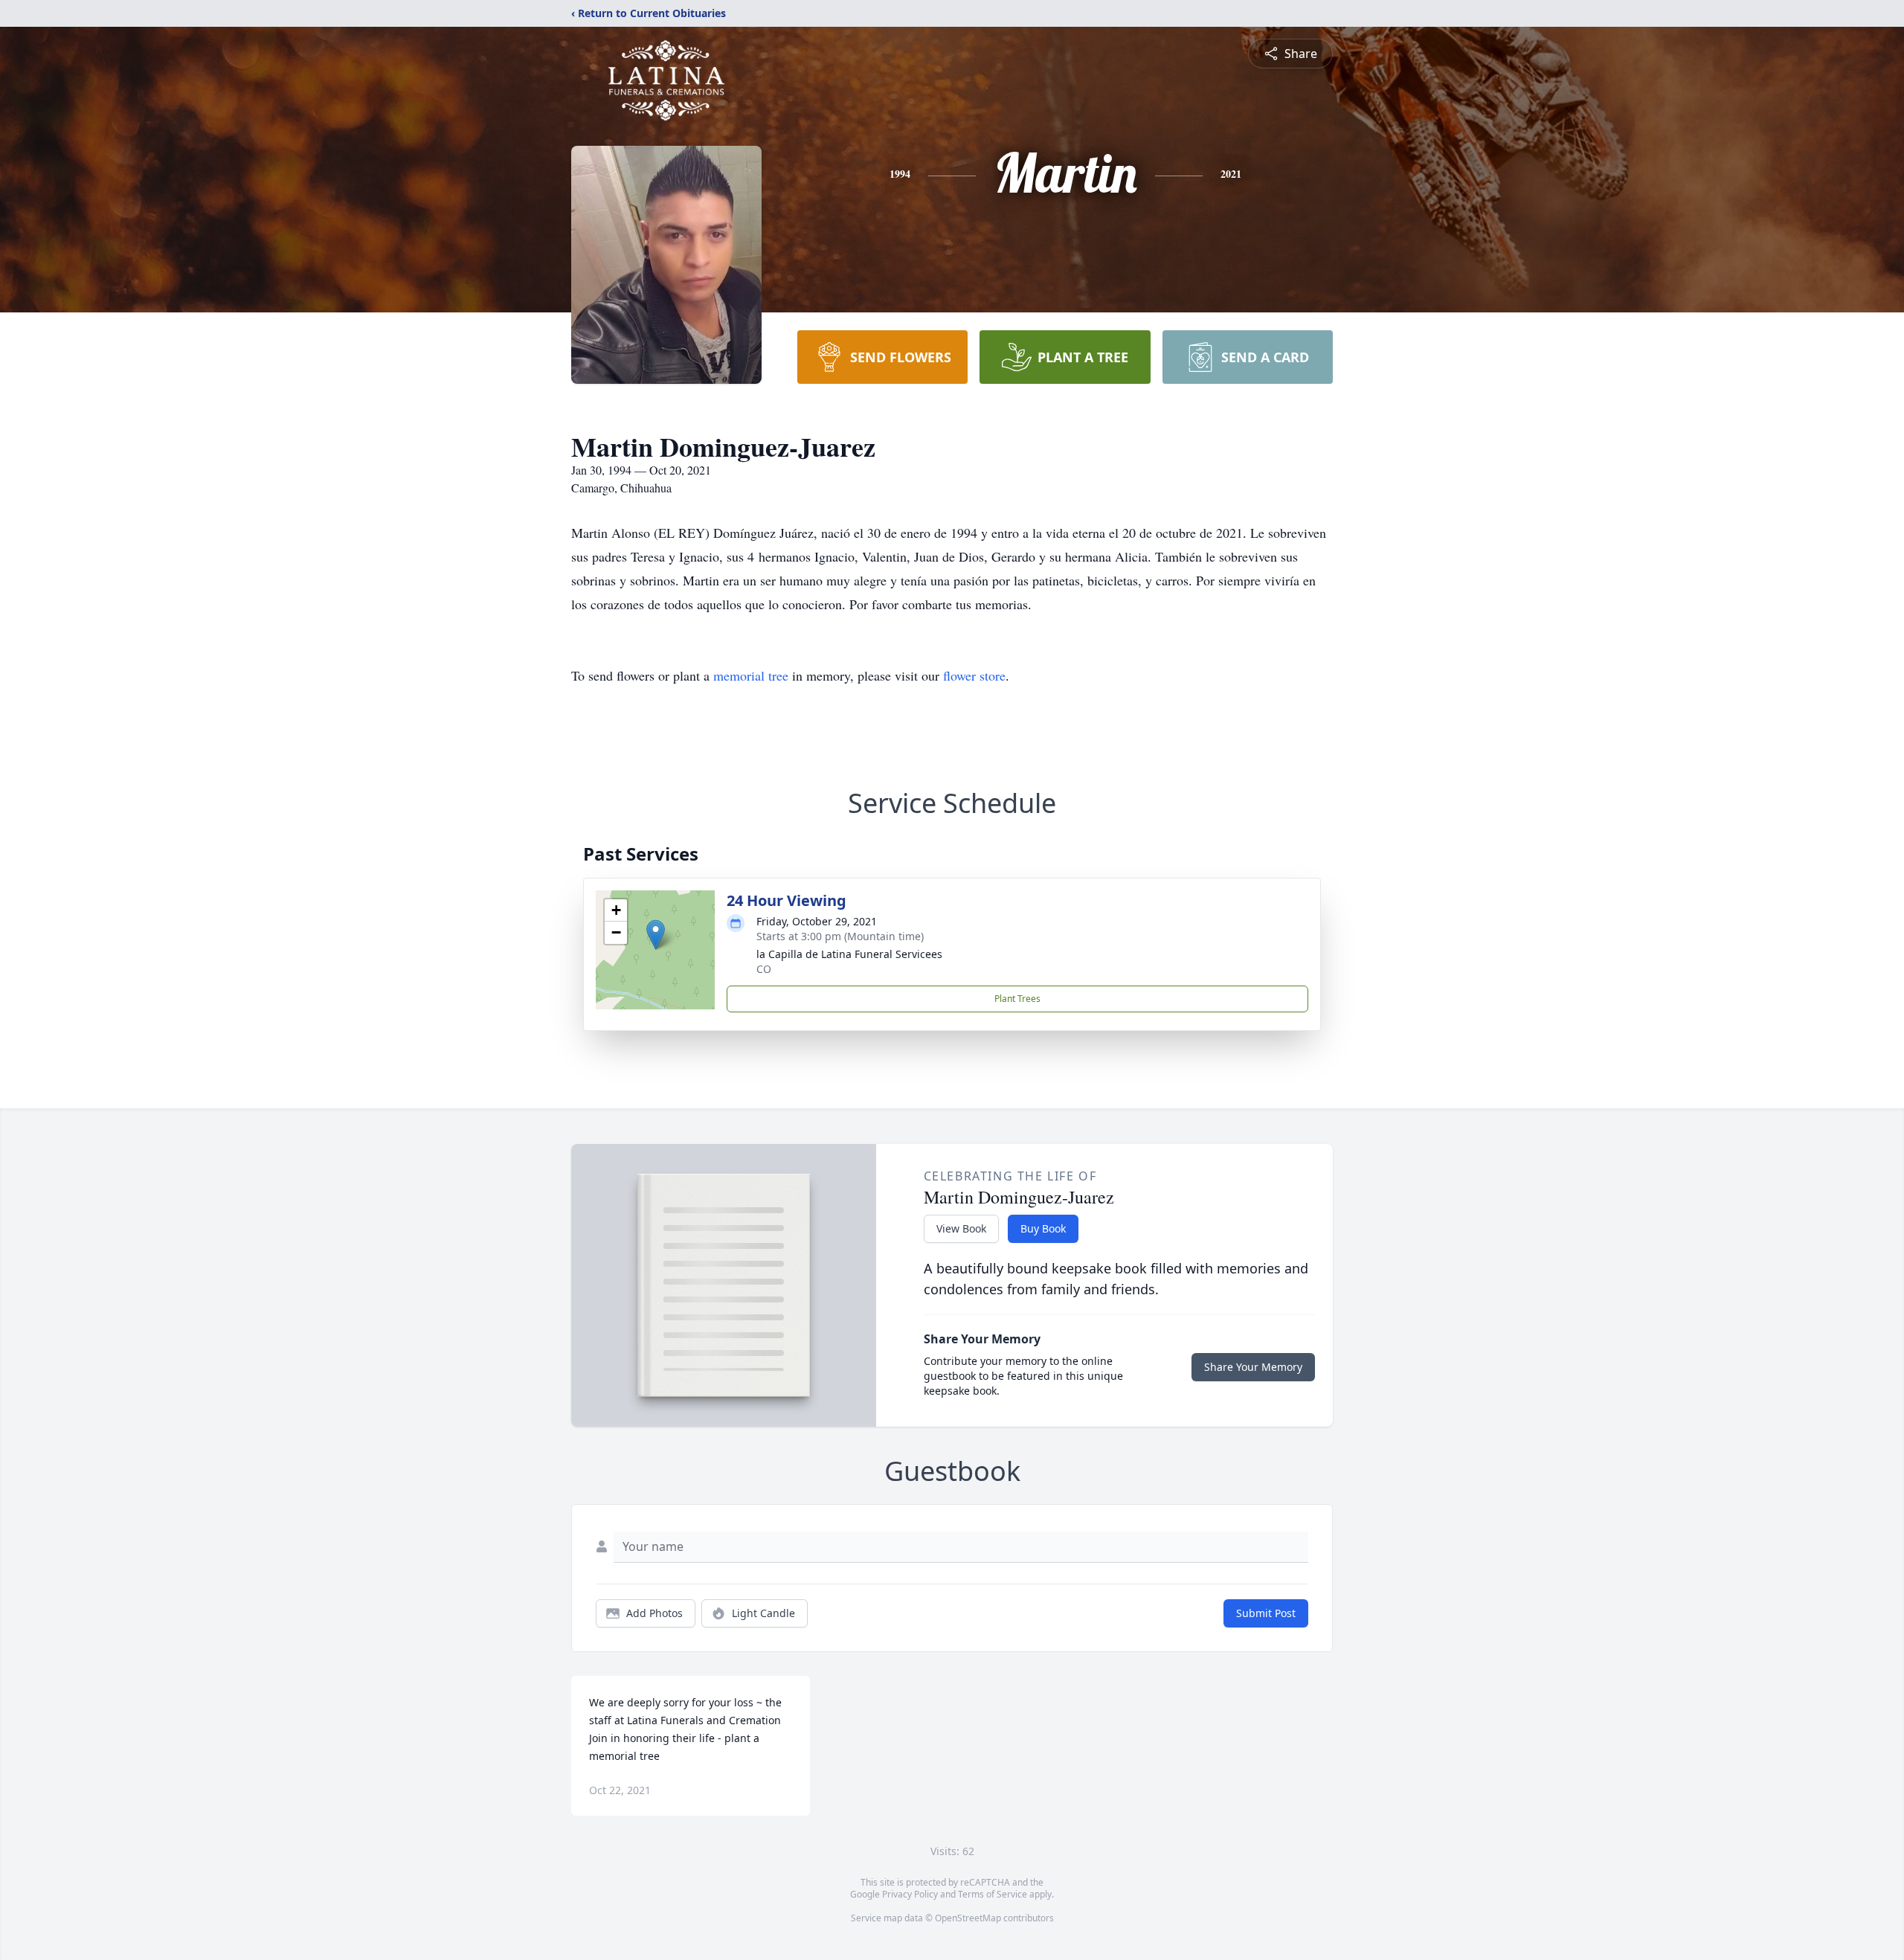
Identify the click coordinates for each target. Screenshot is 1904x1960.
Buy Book (1043, 1228)
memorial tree (751, 675)
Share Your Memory (1253, 1367)
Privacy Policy (910, 1894)
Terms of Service (993, 1894)
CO (764, 969)
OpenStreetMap (968, 1918)
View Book (961, 1228)
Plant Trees (1017, 999)
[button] (656, 935)
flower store (974, 675)
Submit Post (1266, 1613)
